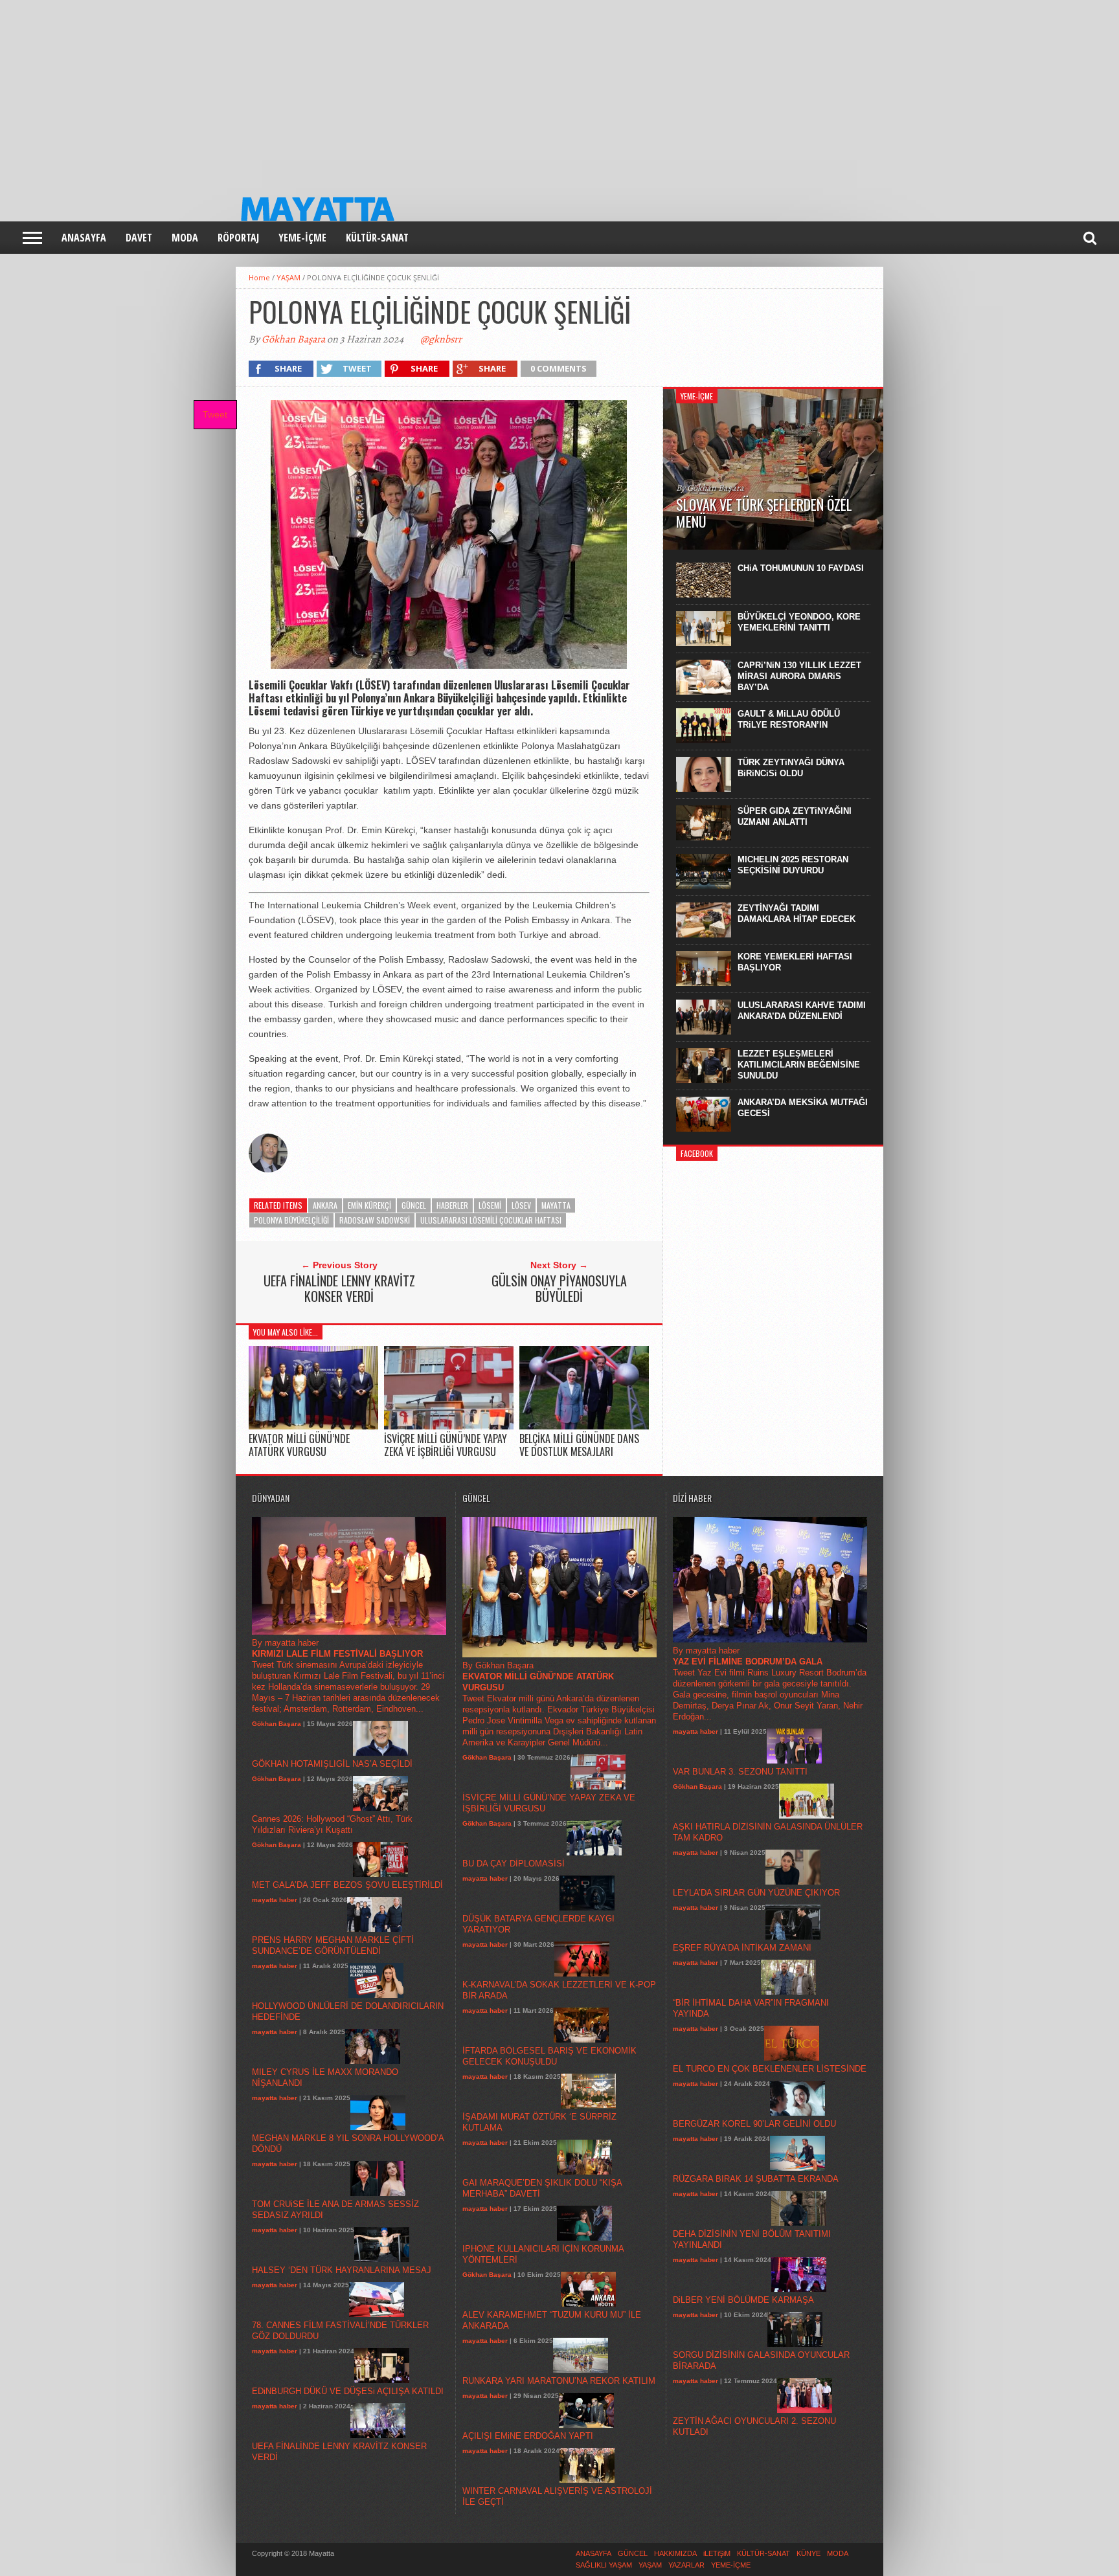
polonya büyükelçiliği (291, 1220)
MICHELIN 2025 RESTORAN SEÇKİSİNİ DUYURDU (793, 865)
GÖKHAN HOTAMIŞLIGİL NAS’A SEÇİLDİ (332, 1764)
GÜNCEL (414, 1205)
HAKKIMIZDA (675, 2553)
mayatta (556, 1205)
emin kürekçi (369, 1205)
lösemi (490, 1205)
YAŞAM (288, 277)
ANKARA (325, 1205)
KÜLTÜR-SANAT (377, 238)
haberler (452, 1205)
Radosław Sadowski (375, 1220)
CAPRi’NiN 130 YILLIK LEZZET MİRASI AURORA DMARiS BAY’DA (799, 676)
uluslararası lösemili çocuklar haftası (491, 1220)
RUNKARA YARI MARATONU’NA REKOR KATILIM (559, 2381)
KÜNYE (808, 2553)
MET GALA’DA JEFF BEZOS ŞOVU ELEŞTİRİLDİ (347, 1885)
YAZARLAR (686, 2565)
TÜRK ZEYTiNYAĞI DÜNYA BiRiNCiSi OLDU (791, 768)
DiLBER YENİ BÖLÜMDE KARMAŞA (743, 2300)
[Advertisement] (389, 91)
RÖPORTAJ (238, 238)
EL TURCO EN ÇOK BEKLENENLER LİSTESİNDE (770, 2069)
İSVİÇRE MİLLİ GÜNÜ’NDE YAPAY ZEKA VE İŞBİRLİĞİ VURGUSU (446, 1445)
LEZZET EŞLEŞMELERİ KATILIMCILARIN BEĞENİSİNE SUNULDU (799, 1065)
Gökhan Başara (293, 339)
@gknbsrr (441, 339)
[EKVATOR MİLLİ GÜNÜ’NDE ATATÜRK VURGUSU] (313, 1427)
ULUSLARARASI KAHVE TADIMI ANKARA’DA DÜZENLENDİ (802, 1011)
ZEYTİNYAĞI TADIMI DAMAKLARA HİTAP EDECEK (797, 913)
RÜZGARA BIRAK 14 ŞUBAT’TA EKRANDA (756, 2179)
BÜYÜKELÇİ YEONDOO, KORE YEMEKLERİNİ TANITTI (799, 622)
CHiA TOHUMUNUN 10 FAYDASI (801, 568)
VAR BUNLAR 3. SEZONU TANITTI (740, 1772)
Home (259, 277)
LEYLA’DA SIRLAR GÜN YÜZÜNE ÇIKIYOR (756, 1893)
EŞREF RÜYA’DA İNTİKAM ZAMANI (742, 1948)
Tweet (215, 414)
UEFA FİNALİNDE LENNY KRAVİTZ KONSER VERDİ (339, 1288)
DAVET (139, 238)
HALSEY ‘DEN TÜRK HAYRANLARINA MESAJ (342, 2270)
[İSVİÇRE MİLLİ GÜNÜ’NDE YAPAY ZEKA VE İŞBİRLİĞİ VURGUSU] (449, 1427)
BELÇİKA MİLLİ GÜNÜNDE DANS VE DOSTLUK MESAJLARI (579, 1445)
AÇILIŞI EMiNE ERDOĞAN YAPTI (528, 2436)
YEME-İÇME (302, 238)
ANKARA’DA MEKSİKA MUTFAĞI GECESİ (803, 1108)
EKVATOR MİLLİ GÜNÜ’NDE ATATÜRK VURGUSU (299, 1445)
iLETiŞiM (717, 2553)
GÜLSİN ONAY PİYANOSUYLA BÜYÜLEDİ (559, 1288)
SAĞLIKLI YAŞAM (604, 2565)
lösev (521, 1205)
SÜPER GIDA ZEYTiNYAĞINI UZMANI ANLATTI (795, 816)
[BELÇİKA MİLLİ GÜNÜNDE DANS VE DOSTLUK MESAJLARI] (584, 1427)
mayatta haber (275, 1900)
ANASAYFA (84, 238)
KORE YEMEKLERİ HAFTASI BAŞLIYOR (795, 962)
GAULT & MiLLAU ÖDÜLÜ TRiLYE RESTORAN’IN (789, 719)
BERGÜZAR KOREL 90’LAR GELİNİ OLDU (754, 2124)
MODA (185, 238)
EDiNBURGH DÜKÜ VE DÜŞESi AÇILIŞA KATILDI (348, 2391)
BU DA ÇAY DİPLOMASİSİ (514, 1864)
